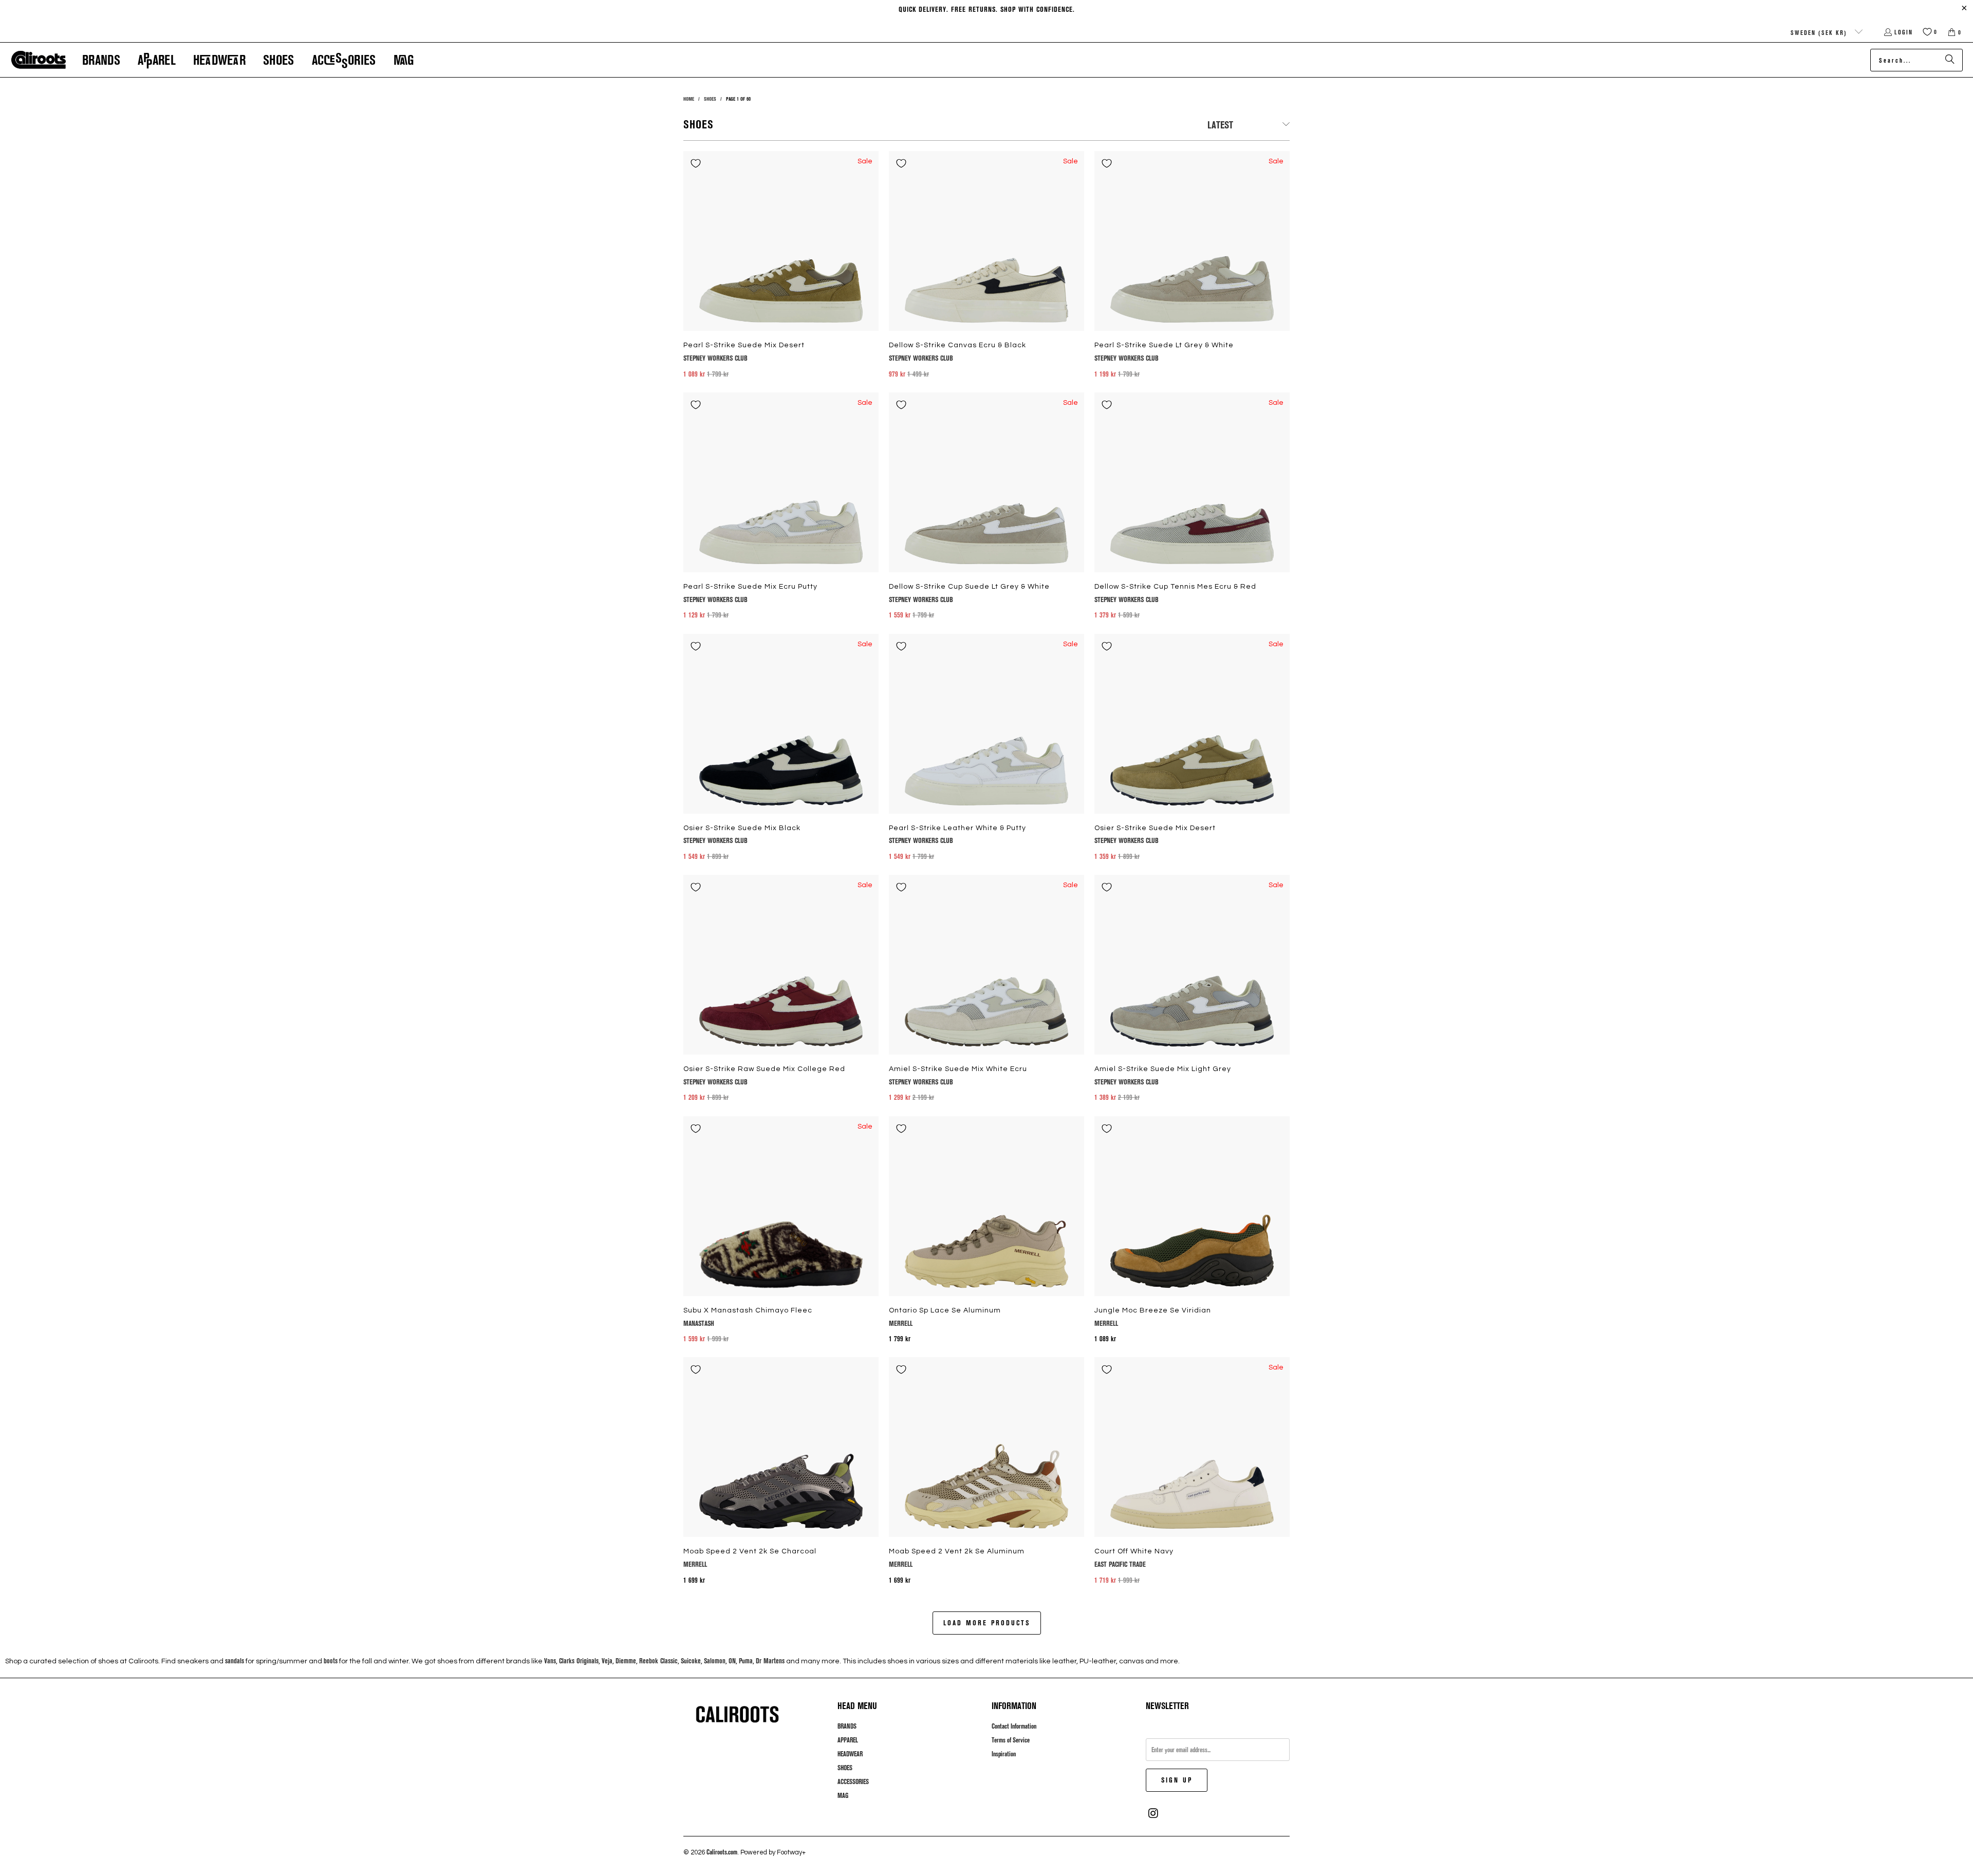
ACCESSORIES (853, 1781)
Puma (746, 1661)
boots (331, 1661)
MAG (843, 1795)
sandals (235, 1661)
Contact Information (1014, 1726)
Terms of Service (1011, 1740)
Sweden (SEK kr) (1820, 32)
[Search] (1950, 60)
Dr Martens (770, 1661)
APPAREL (848, 1740)
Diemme (626, 1661)
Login (1904, 32)
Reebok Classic (658, 1661)
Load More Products (987, 1622)
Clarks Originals (579, 1661)
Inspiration (1004, 1754)
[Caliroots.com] (39, 60)
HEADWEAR (850, 1754)
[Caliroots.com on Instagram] (1153, 1813)
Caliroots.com (722, 1852)
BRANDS (847, 1726)
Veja (607, 1661)
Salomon (715, 1661)
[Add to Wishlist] (696, 163)
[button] (101, 60)
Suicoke (691, 1661)
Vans (550, 1661)
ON (732, 1661)
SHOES (845, 1768)
